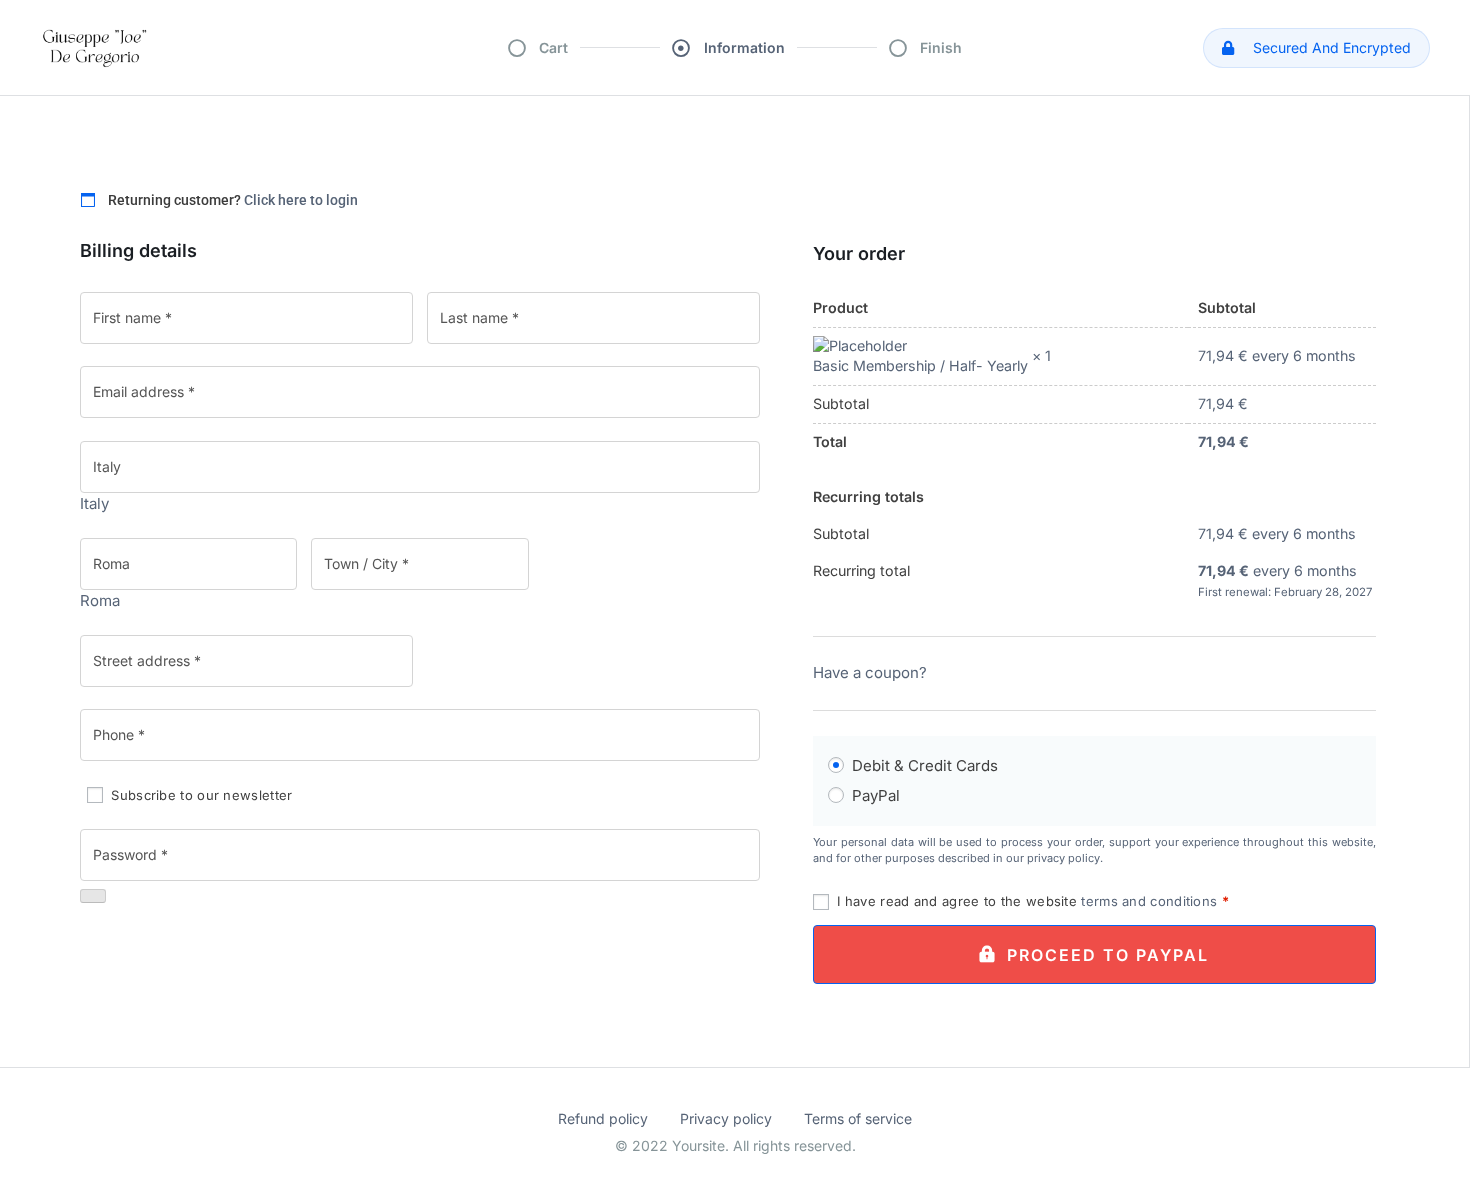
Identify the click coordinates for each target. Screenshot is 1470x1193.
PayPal (876, 795)
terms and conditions (1149, 901)
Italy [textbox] (94, 503)
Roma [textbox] (100, 600)
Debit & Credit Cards (925, 765)
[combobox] (94, 503)
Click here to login (301, 200)
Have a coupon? (870, 672)
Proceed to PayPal (1108, 955)
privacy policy (1063, 858)
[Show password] (93, 896)
